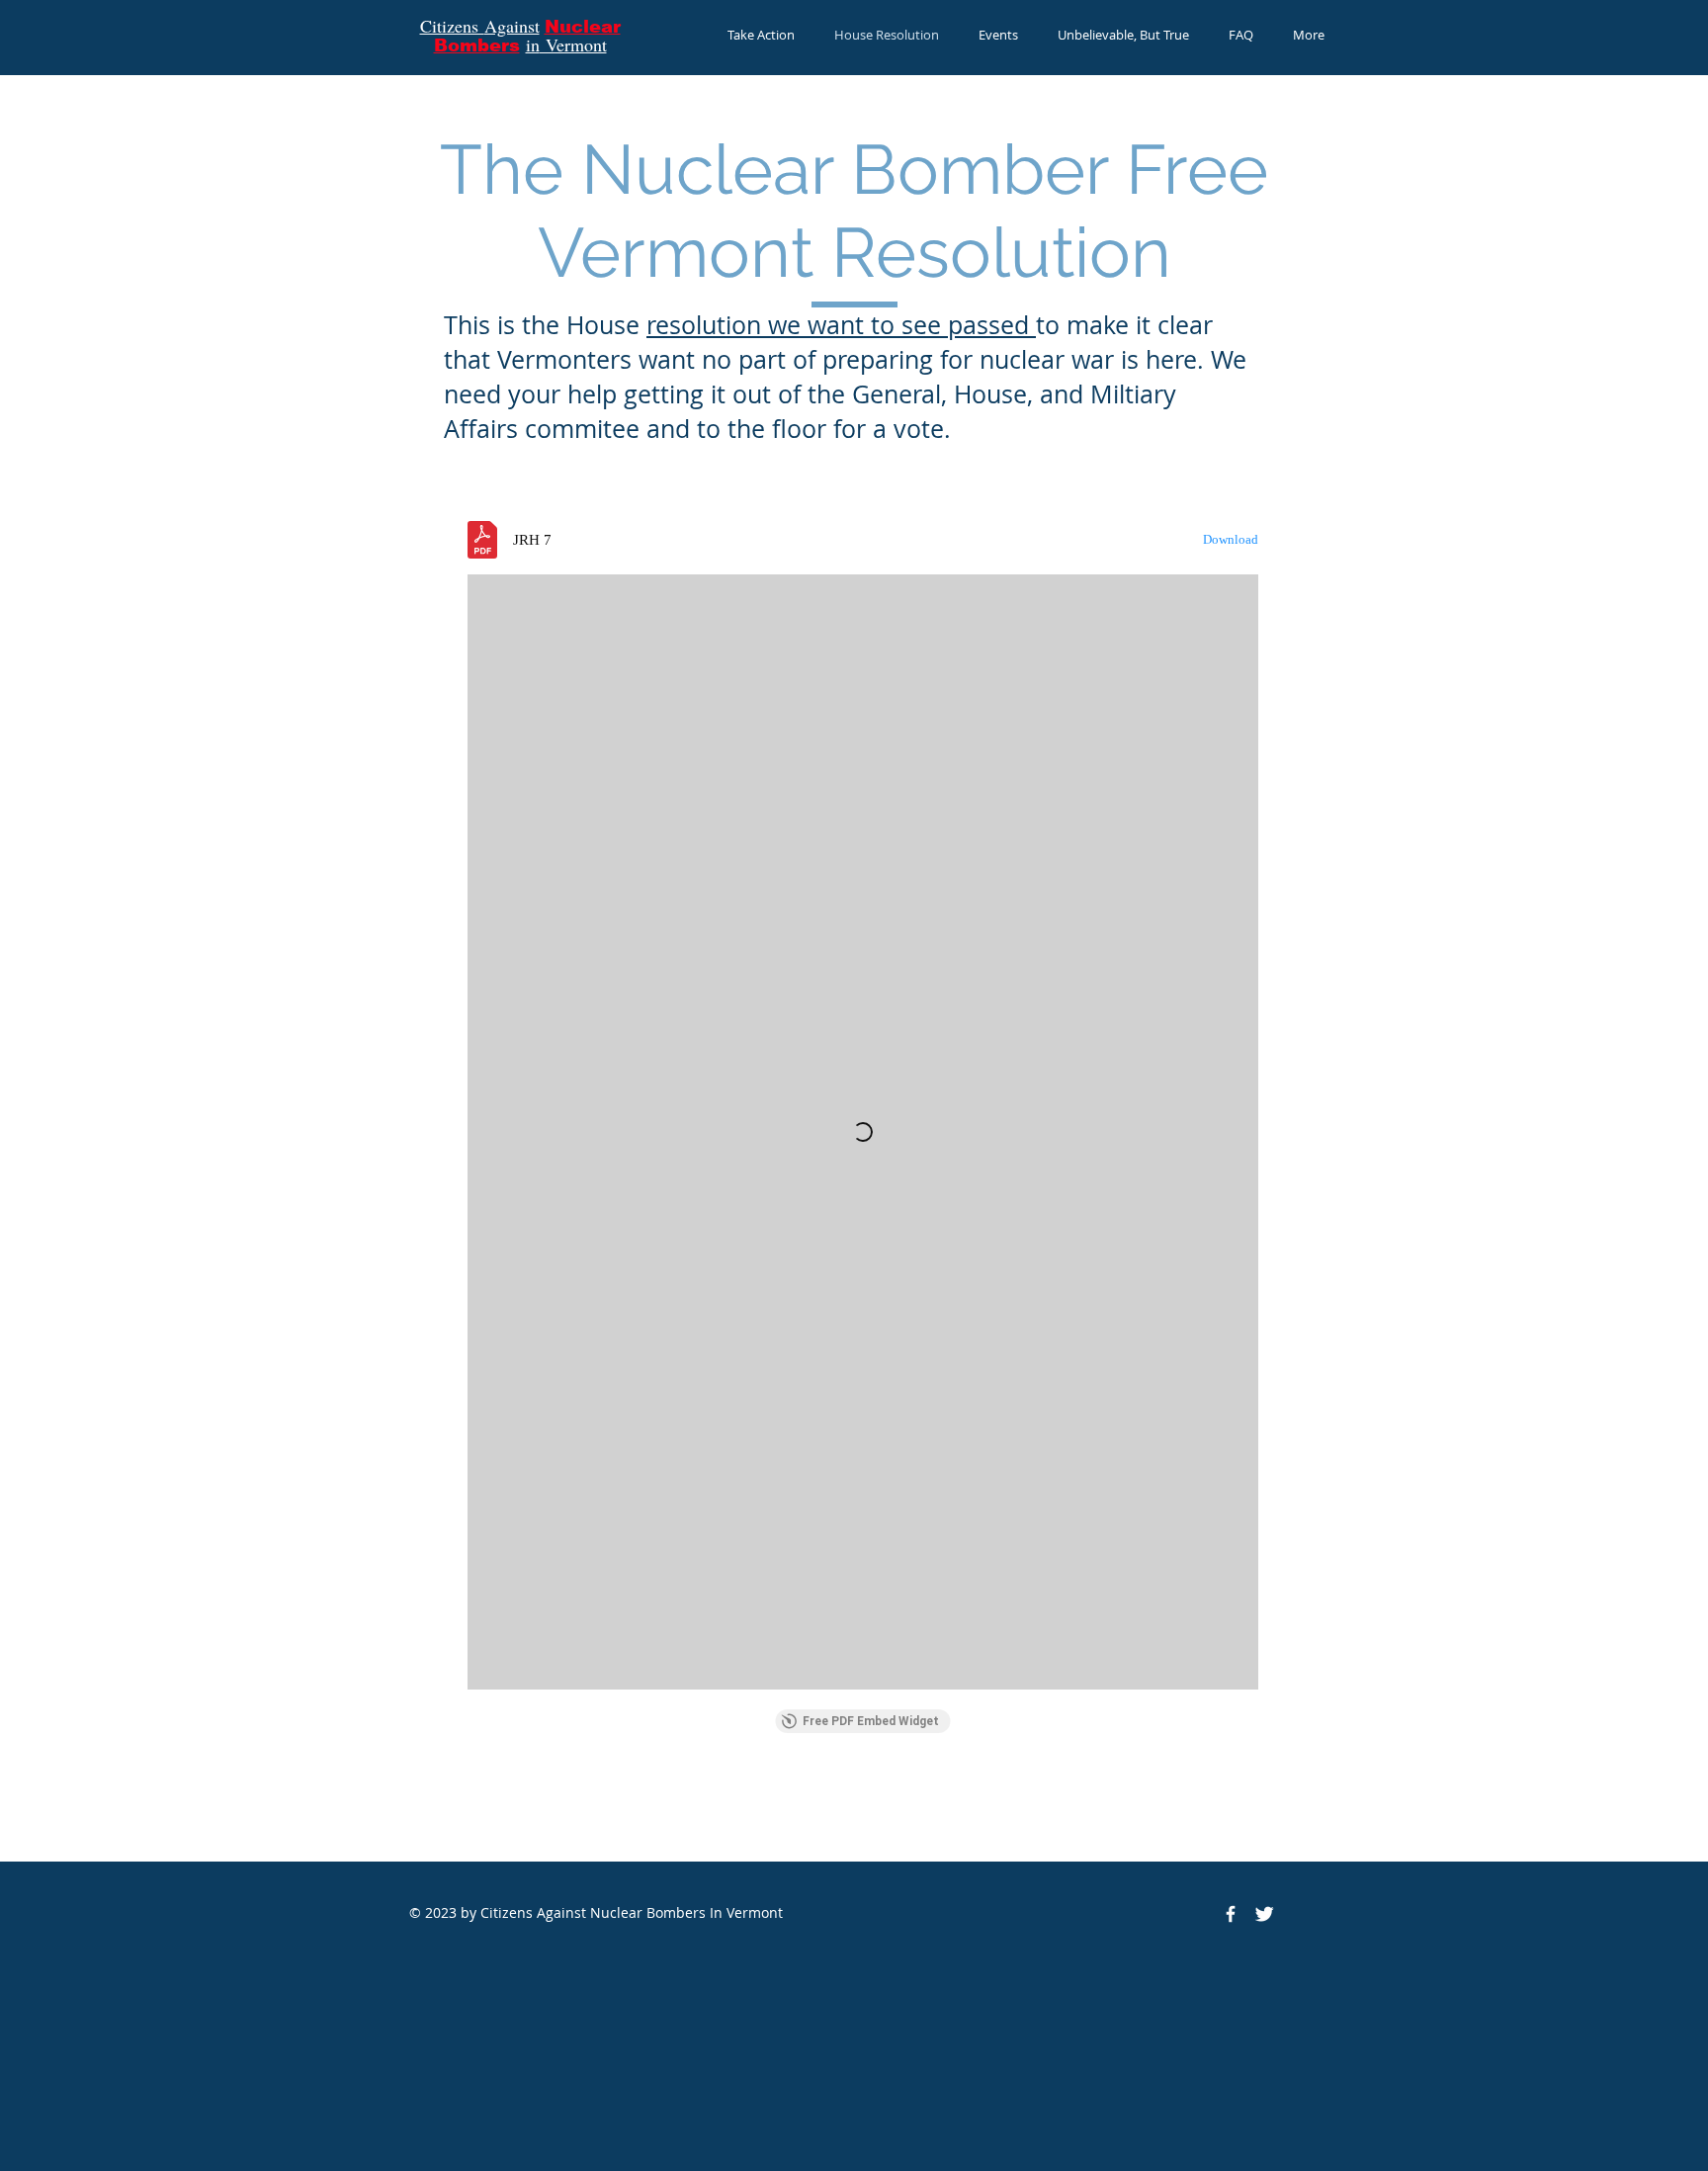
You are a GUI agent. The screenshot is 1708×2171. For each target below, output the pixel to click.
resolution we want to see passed (841, 325)
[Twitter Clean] (1264, 1914)
